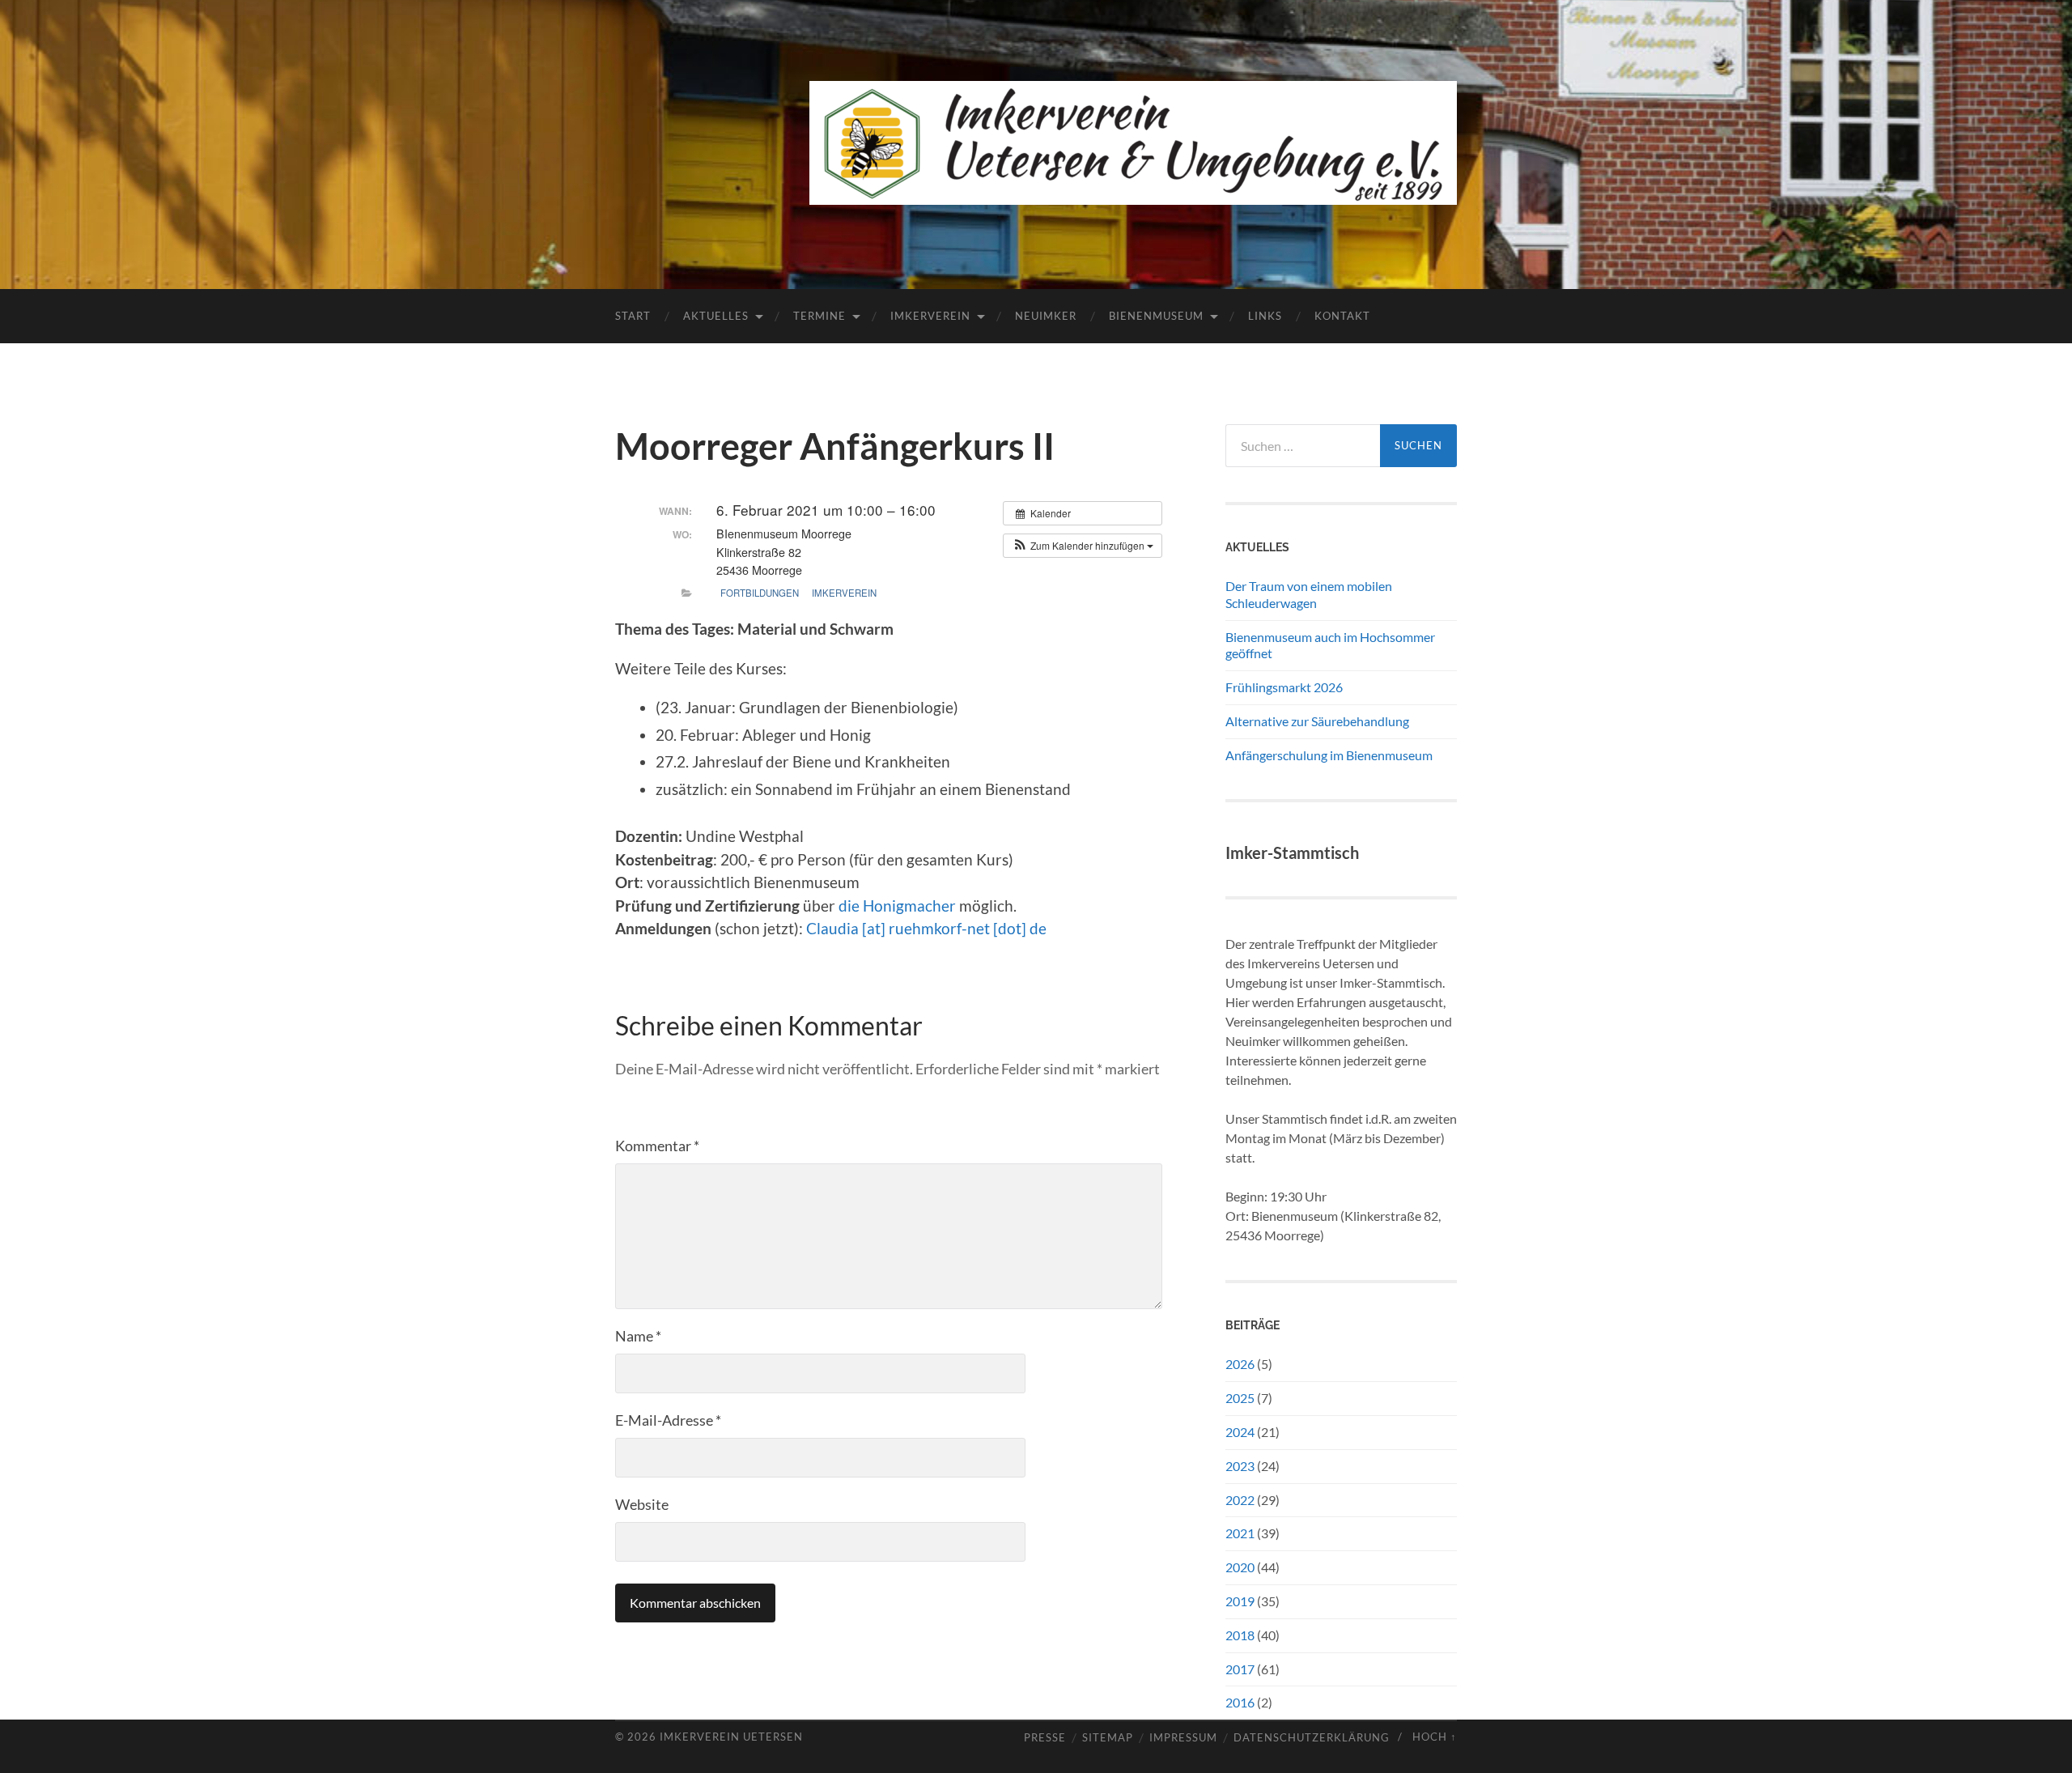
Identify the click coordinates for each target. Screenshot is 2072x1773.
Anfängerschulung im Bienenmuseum (1329, 755)
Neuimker (1046, 316)
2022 (1240, 1500)
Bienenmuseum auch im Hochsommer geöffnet (1330, 645)
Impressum (1183, 1738)
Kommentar (657, 1146)
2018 (1240, 1635)
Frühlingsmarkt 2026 (1284, 687)
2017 (1240, 1669)
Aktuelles (716, 316)
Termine (819, 316)
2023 (1240, 1466)
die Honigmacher (897, 906)
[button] (1083, 546)
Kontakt (1342, 316)
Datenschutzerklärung (1312, 1738)
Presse (1045, 1738)
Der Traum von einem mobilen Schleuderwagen (1309, 594)
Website (642, 1504)
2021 (1240, 1533)
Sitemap (1108, 1738)
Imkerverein (930, 316)
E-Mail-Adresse (668, 1420)
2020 (1240, 1567)
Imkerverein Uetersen (731, 1737)
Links (1265, 316)
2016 (1240, 1702)
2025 (1240, 1398)
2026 (1240, 1364)
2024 (1240, 1432)
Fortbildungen (760, 593)
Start (633, 316)
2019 (1240, 1601)
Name (638, 1336)
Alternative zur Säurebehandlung (1317, 721)
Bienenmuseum (1156, 316)
